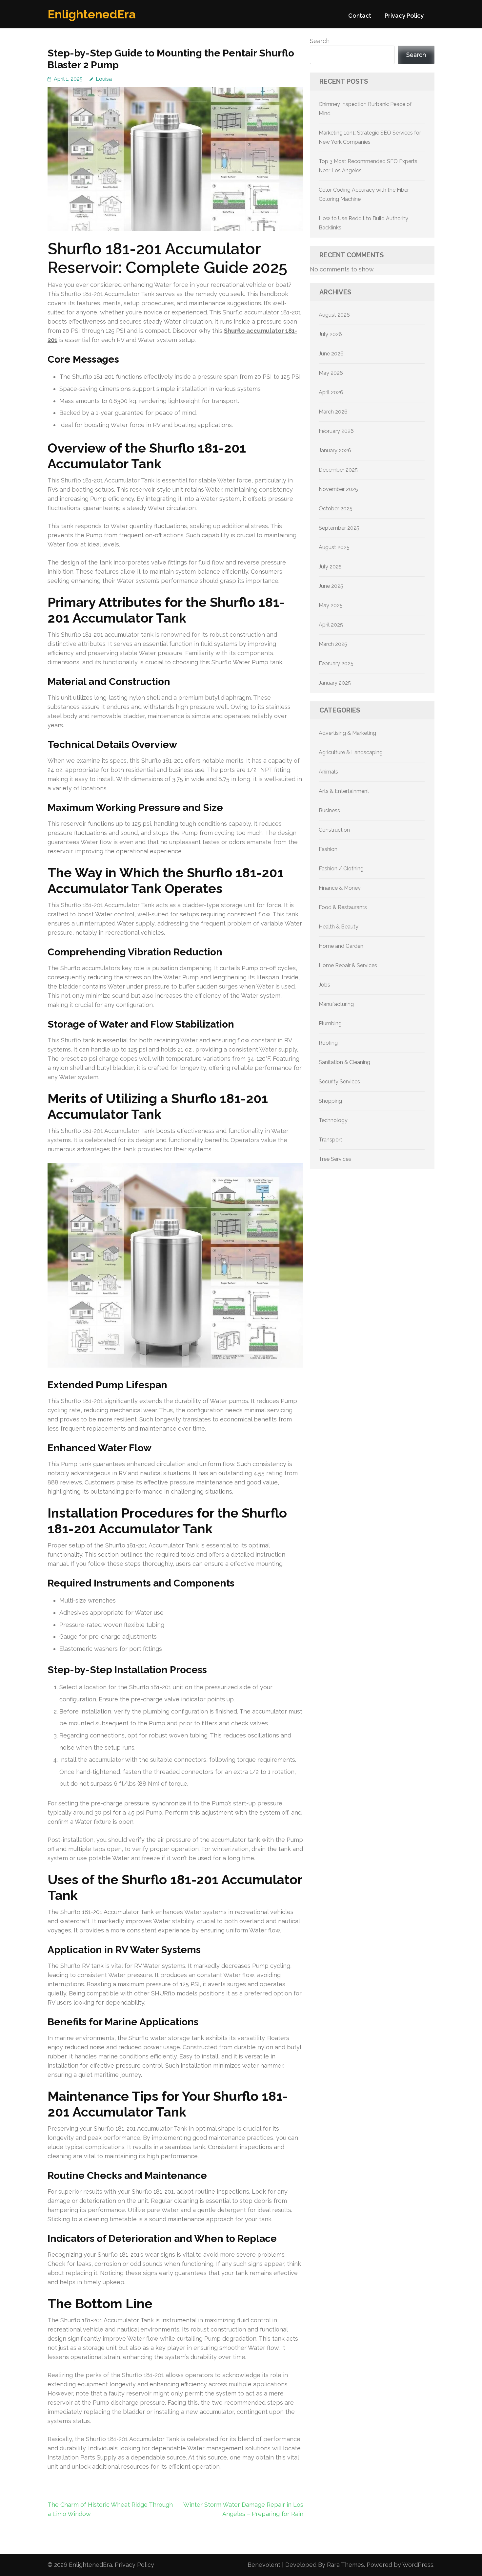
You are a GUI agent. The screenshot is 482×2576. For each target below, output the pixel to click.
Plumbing (330, 1023)
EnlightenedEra (92, 14)
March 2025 (333, 644)
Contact (360, 16)
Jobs (324, 985)
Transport (331, 1140)
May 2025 (331, 605)
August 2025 (334, 547)
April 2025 (331, 625)
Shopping (330, 1101)
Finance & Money (340, 888)
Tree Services (335, 1159)
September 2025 (339, 528)
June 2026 (331, 354)
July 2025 (330, 567)
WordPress (418, 2565)
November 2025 (338, 489)
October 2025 (336, 509)
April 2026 (331, 392)
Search (320, 41)
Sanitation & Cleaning (344, 1062)
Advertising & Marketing (347, 733)
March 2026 (333, 412)
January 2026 (335, 450)
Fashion (328, 849)
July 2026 (330, 334)
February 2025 (336, 663)
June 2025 (331, 586)
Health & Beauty (339, 927)
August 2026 (334, 315)
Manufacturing (336, 1004)
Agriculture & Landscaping (351, 752)
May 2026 (331, 373)
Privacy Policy (404, 16)
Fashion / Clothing (341, 869)
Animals (328, 772)
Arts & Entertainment (344, 791)
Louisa (104, 79)
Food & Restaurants (343, 907)
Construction (334, 830)
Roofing (328, 1043)
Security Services (339, 1082)
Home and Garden (341, 946)
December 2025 (338, 470)
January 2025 (335, 683)
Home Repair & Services (348, 965)
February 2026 (336, 431)
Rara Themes (345, 2565)
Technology (333, 1120)
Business (329, 810)
